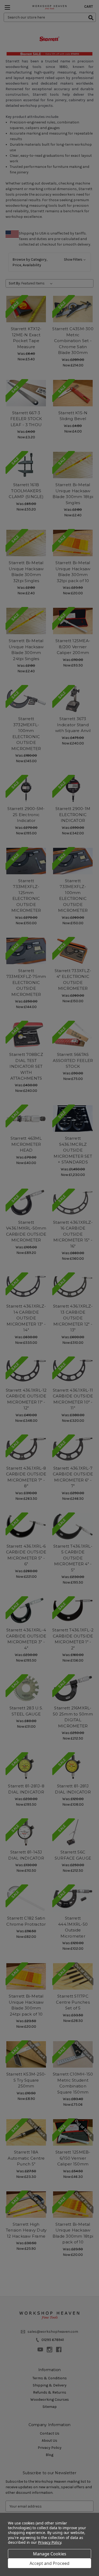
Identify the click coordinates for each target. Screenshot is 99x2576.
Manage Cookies (50, 2554)
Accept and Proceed (49, 2563)
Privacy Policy (49, 2542)
